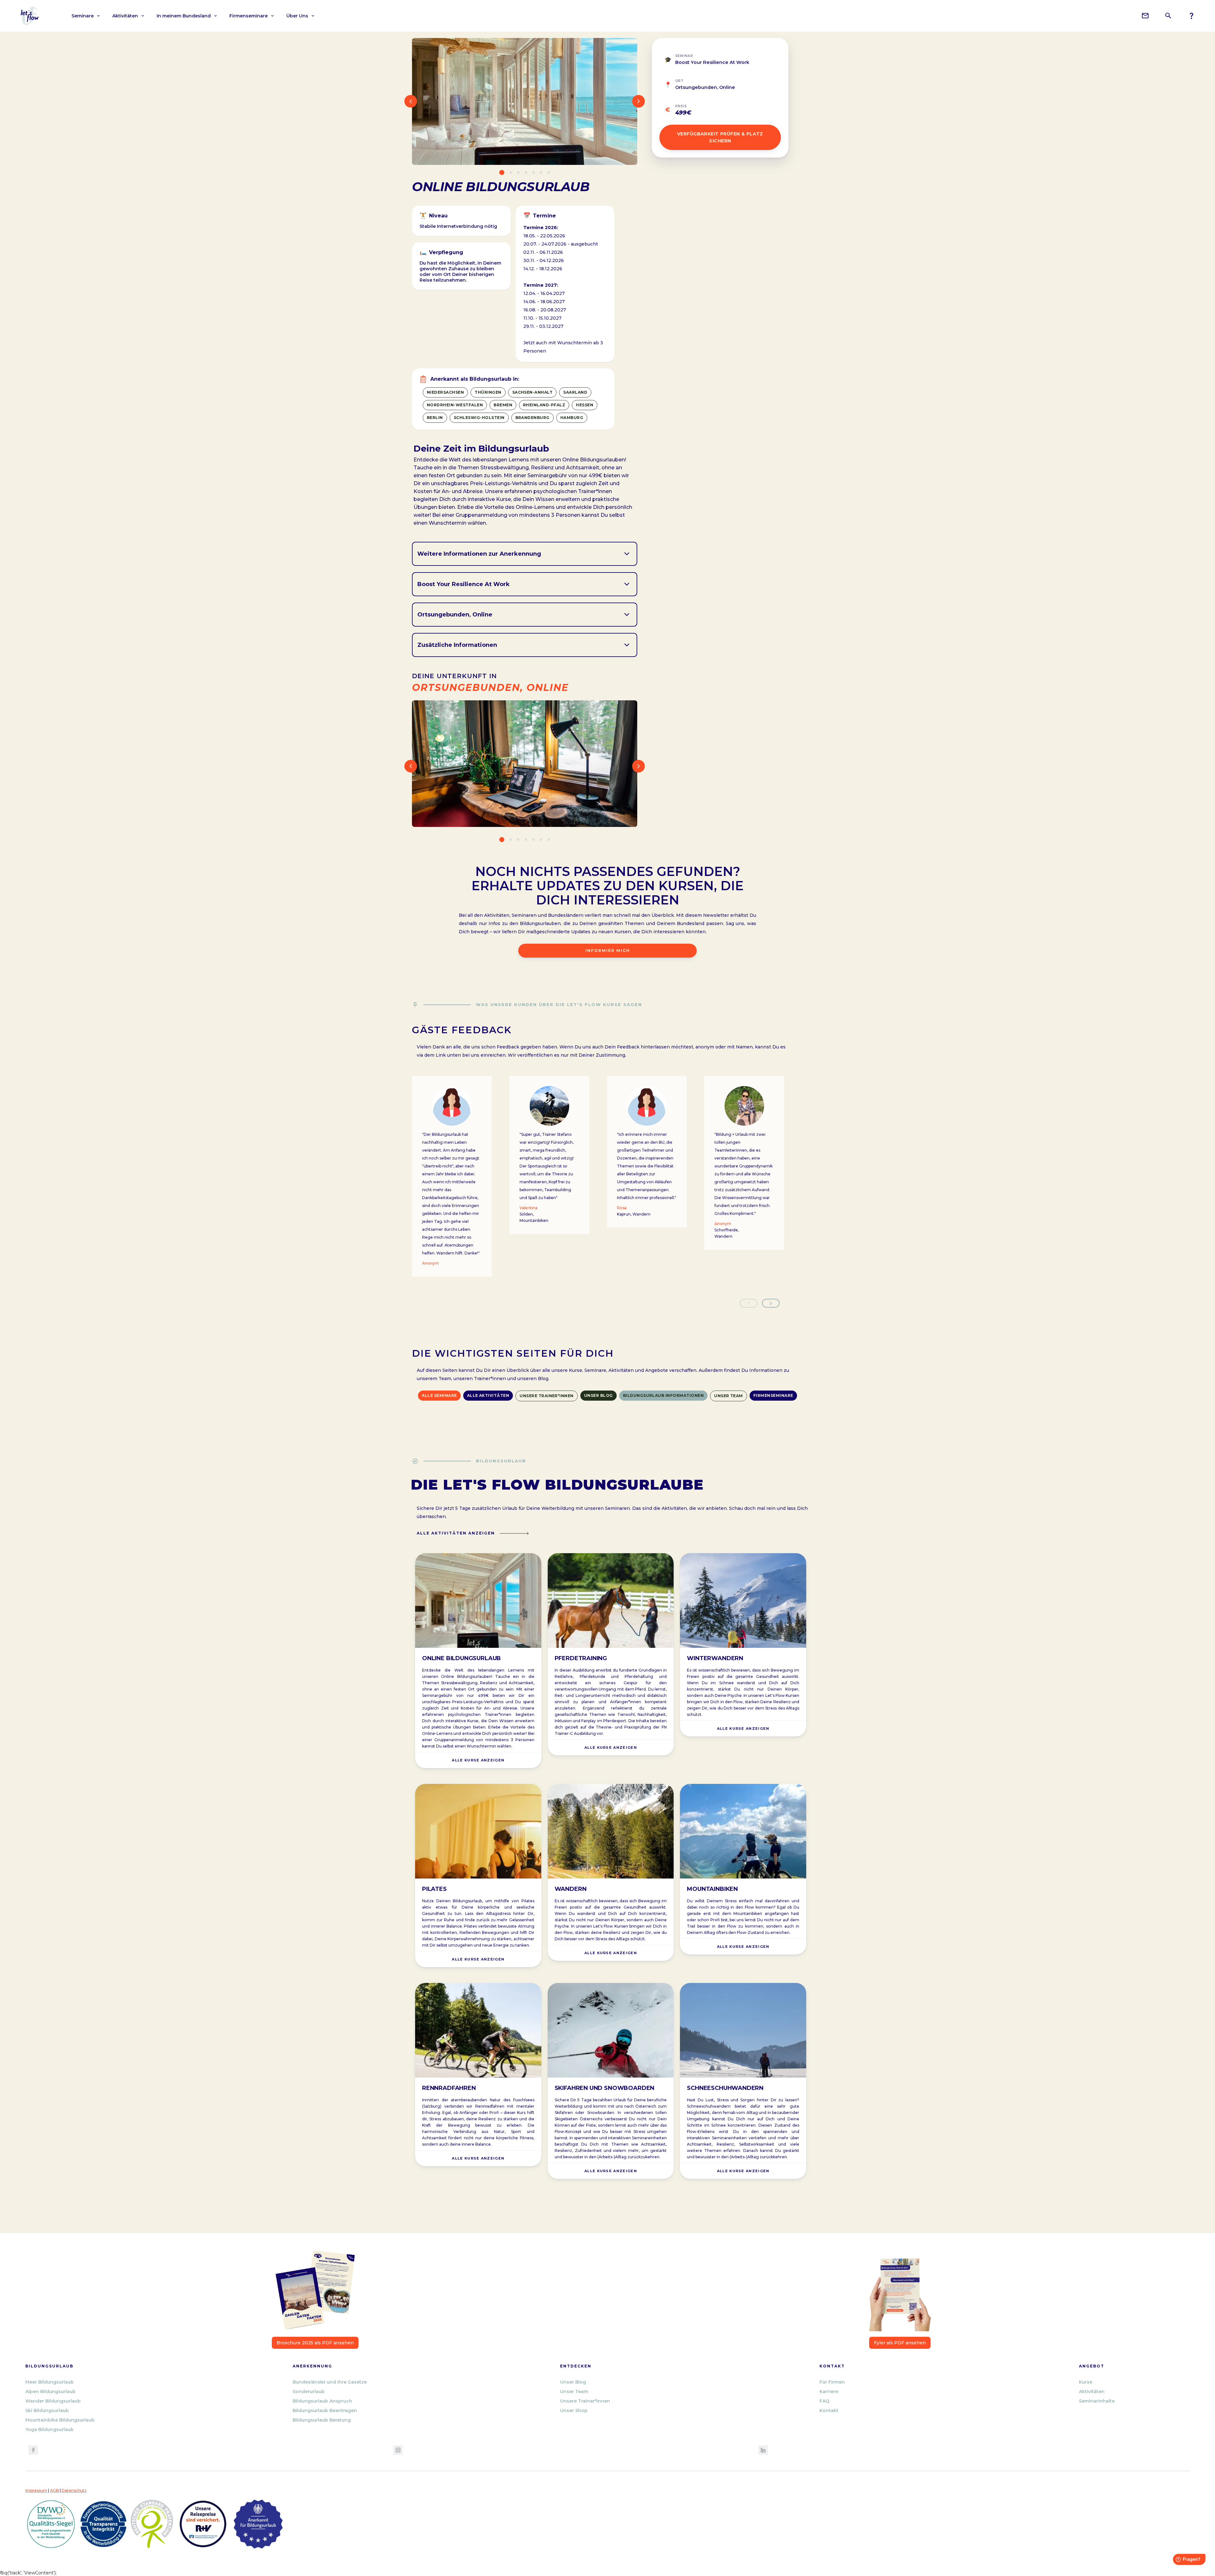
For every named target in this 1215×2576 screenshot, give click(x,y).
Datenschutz (74, 2490)
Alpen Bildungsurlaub (50, 2392)
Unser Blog (573, 2382)
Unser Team (574, 2392)
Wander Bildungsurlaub (53, 2401)
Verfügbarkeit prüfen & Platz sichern (720, 137)
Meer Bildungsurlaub (50, 2382)
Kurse (1086, 2382)
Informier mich (608, 950)
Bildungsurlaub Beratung (322, 2420)
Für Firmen (832, 2382)
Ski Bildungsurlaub (47, 2410)
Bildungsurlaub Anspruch (322, 2401)
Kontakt (829, 2410)
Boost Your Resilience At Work (712, 62)
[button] (86, 16)
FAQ (824, 2401)
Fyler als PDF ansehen (900, 2343)
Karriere (829, 2392)
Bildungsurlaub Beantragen (325, 2410)
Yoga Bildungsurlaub (50, 2429)
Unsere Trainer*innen (585, 2401)
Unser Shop (574, 2410)
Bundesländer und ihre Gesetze (330, 2382)
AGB (54, 2490)
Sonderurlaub (309, 2392)
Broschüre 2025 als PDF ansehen (315, 2343)
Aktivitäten (1092, 2392)
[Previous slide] (749, 1303)
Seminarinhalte (1097, 2401)
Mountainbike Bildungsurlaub (60, 2420)
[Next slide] (771, 1303)
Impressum (36, 2490)
